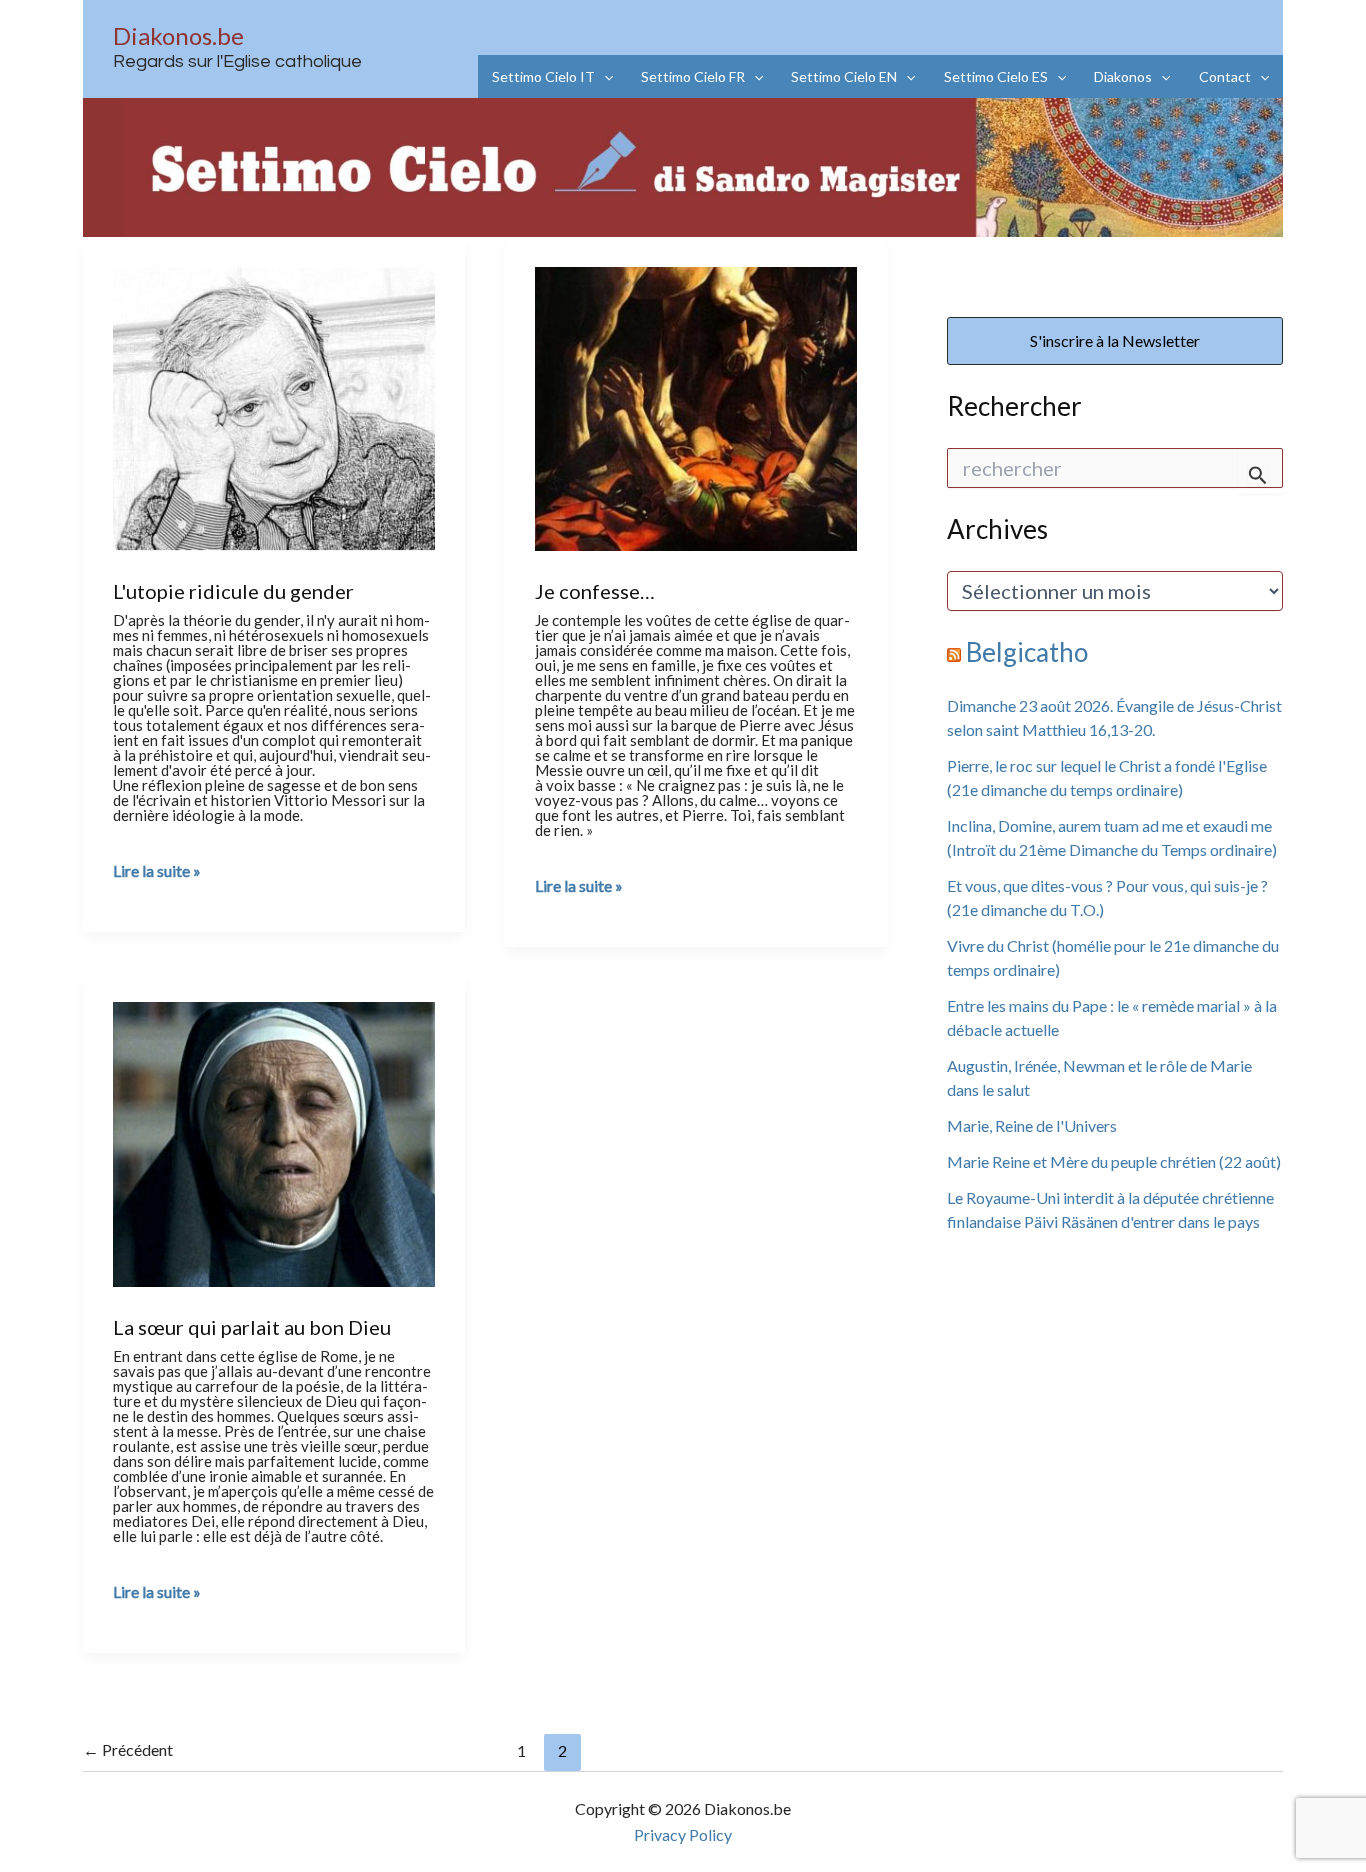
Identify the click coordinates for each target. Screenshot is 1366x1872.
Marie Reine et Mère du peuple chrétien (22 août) (1114, 1161)
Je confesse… (595, 591)
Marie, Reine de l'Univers (1032, 1125)
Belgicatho (1027, 652)
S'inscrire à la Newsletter (1115, 340)
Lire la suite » (157, 871)
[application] (604, 76)
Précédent (128, 1749)
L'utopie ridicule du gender (233, 591)
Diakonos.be (178, 35)
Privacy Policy (683, 1834)
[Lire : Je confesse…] (696, 406)
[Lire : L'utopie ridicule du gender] (274, 406)
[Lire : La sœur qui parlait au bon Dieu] (274, 1142)
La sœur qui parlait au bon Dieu (252, 1327)
